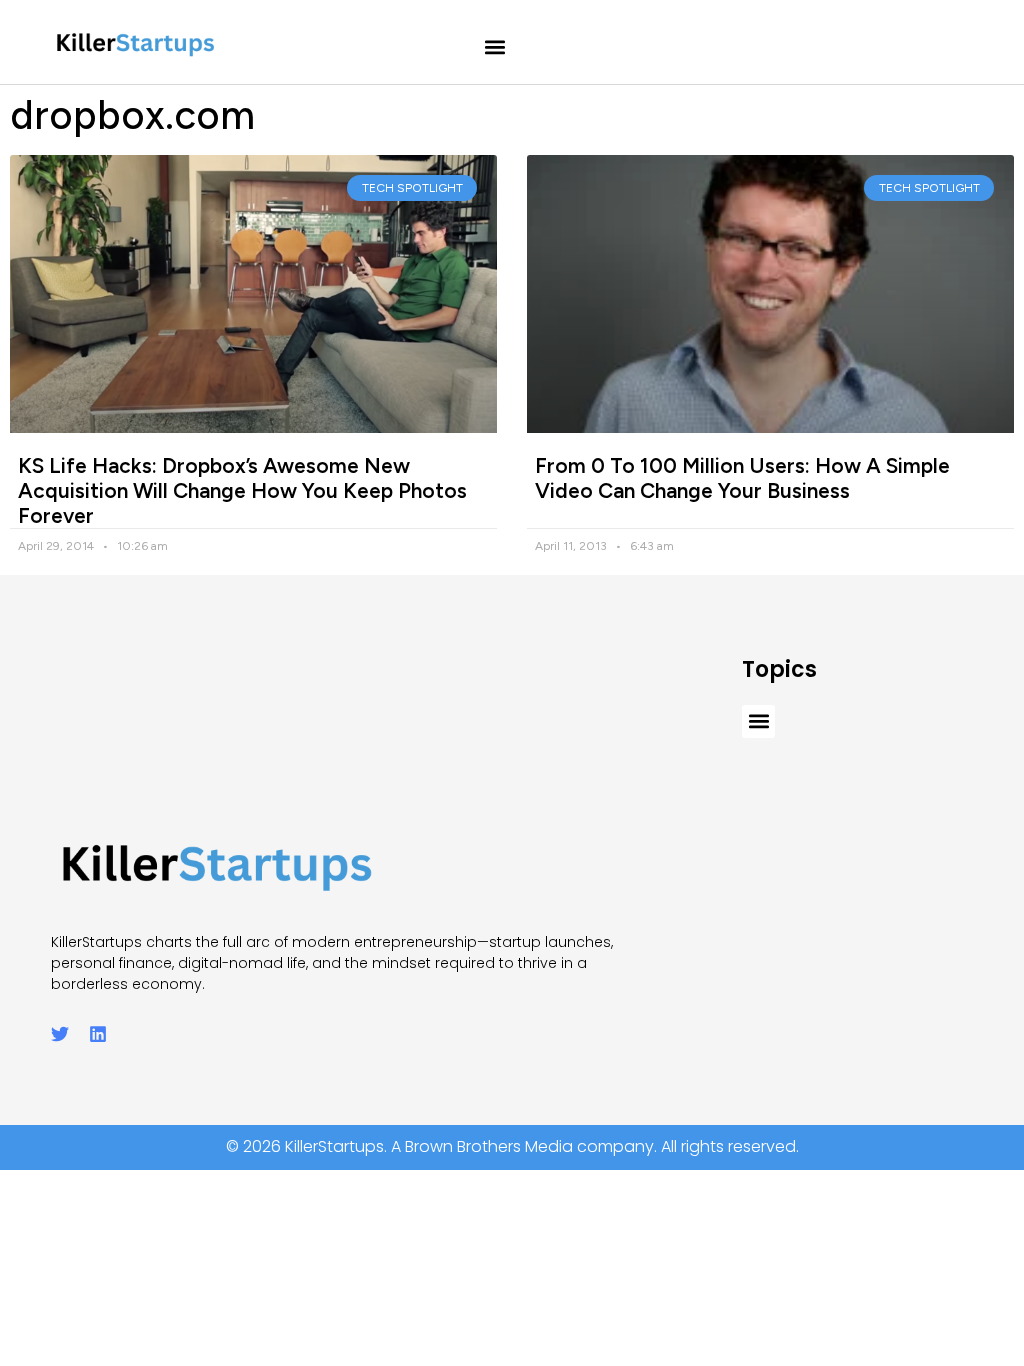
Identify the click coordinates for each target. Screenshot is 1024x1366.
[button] (495, 47)
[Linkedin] (98, 1034)
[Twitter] (60, 1034)
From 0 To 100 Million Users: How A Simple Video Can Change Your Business (742, 478)
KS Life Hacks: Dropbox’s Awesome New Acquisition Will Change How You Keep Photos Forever (242, 490)
